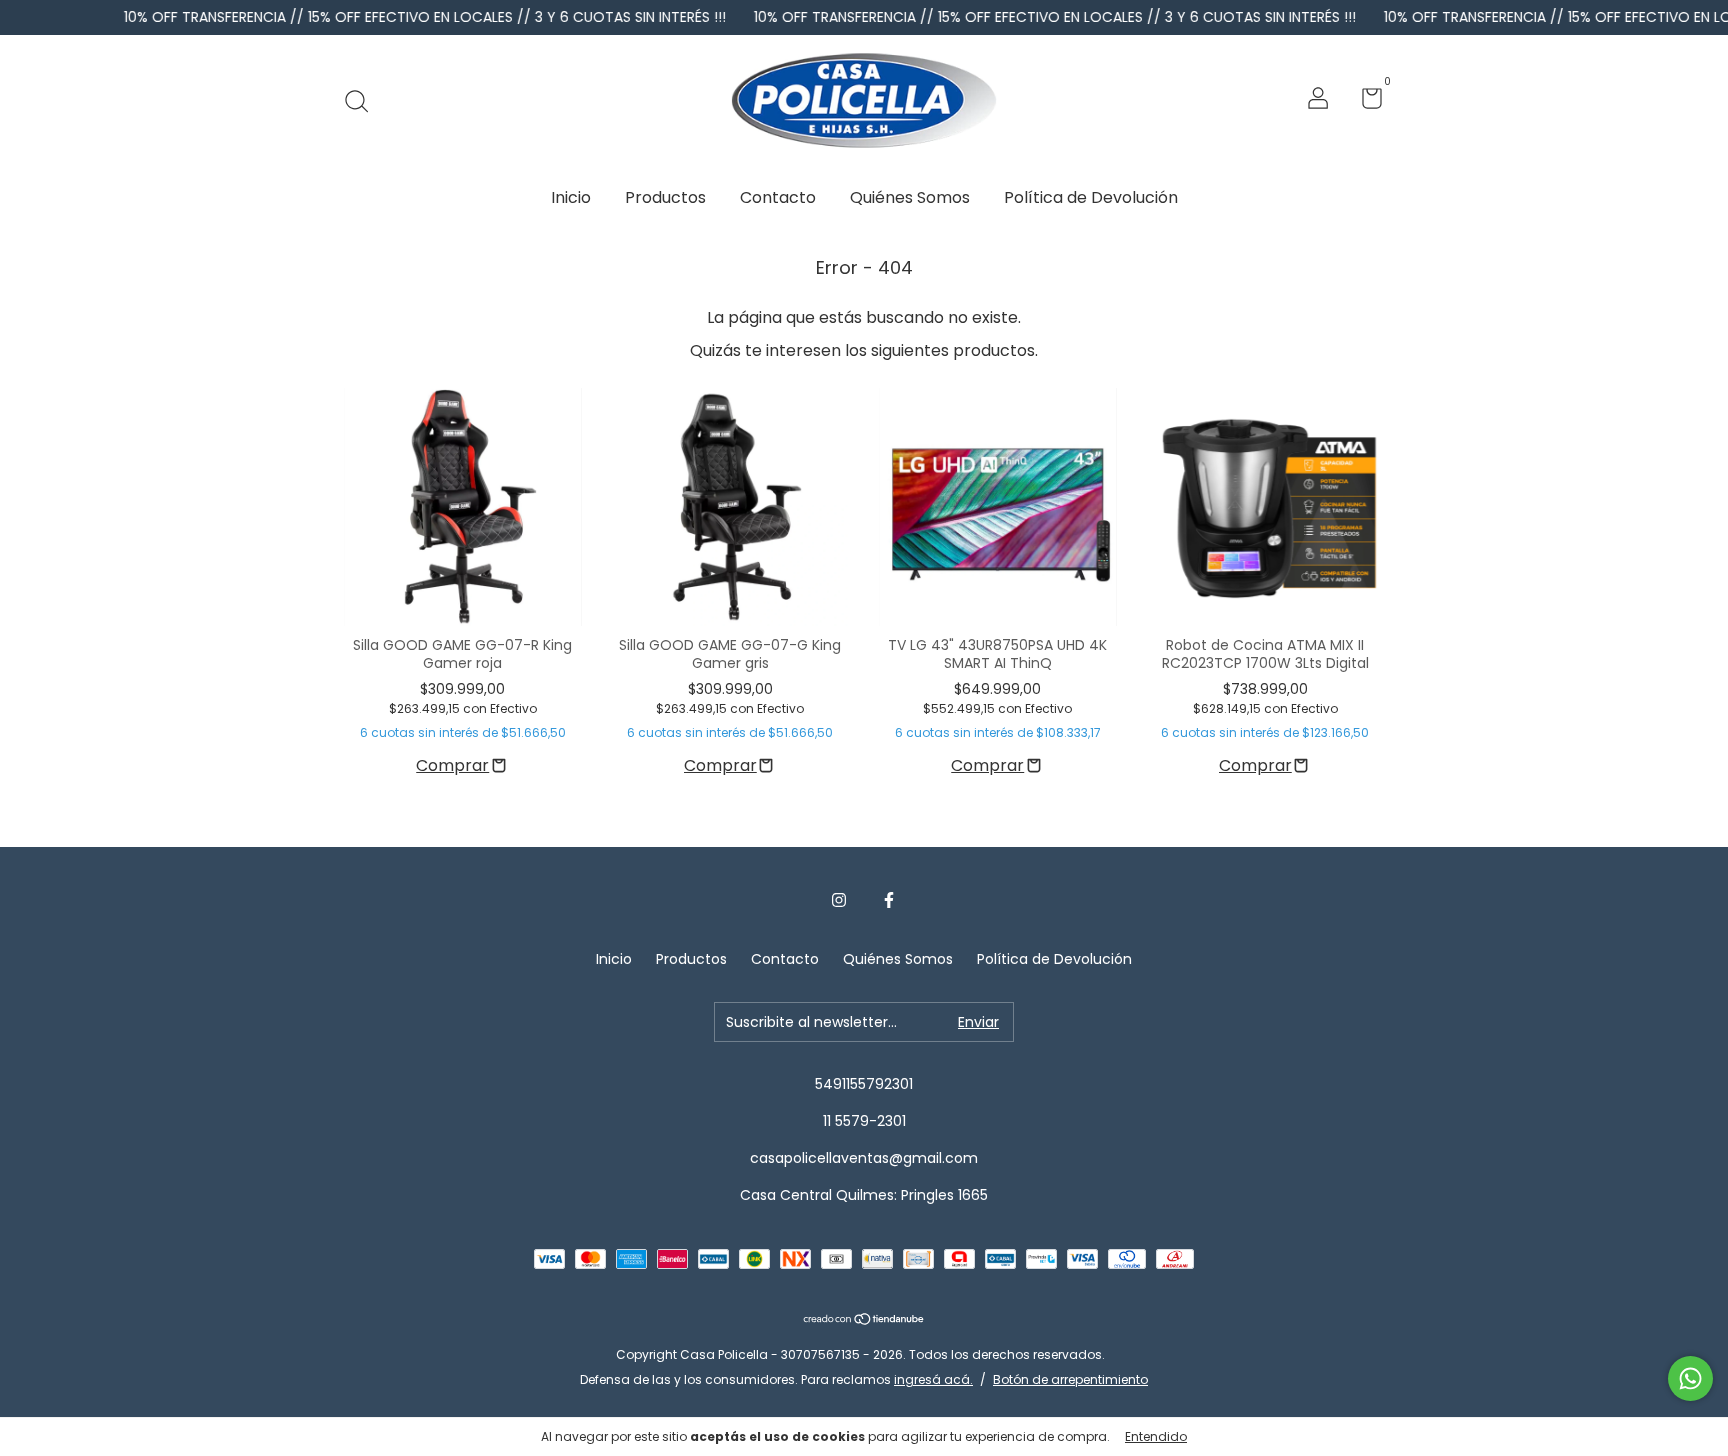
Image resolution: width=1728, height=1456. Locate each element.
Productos (665, 197)
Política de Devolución (1091, 197)
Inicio (571, 197)
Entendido (1156, 1436)
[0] (1364, 102)
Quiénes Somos (910, 197)
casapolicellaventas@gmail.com (864, 1158)
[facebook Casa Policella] (889, 901)
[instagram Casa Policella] (839, 901)
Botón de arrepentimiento (1070, 1379)
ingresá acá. (933, 1379)
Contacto (778, 197)
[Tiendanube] (864, 1320)
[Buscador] (363, 101)
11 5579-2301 (864, 1121)
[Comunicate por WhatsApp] (1690, 1378)
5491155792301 (864, 1084)
